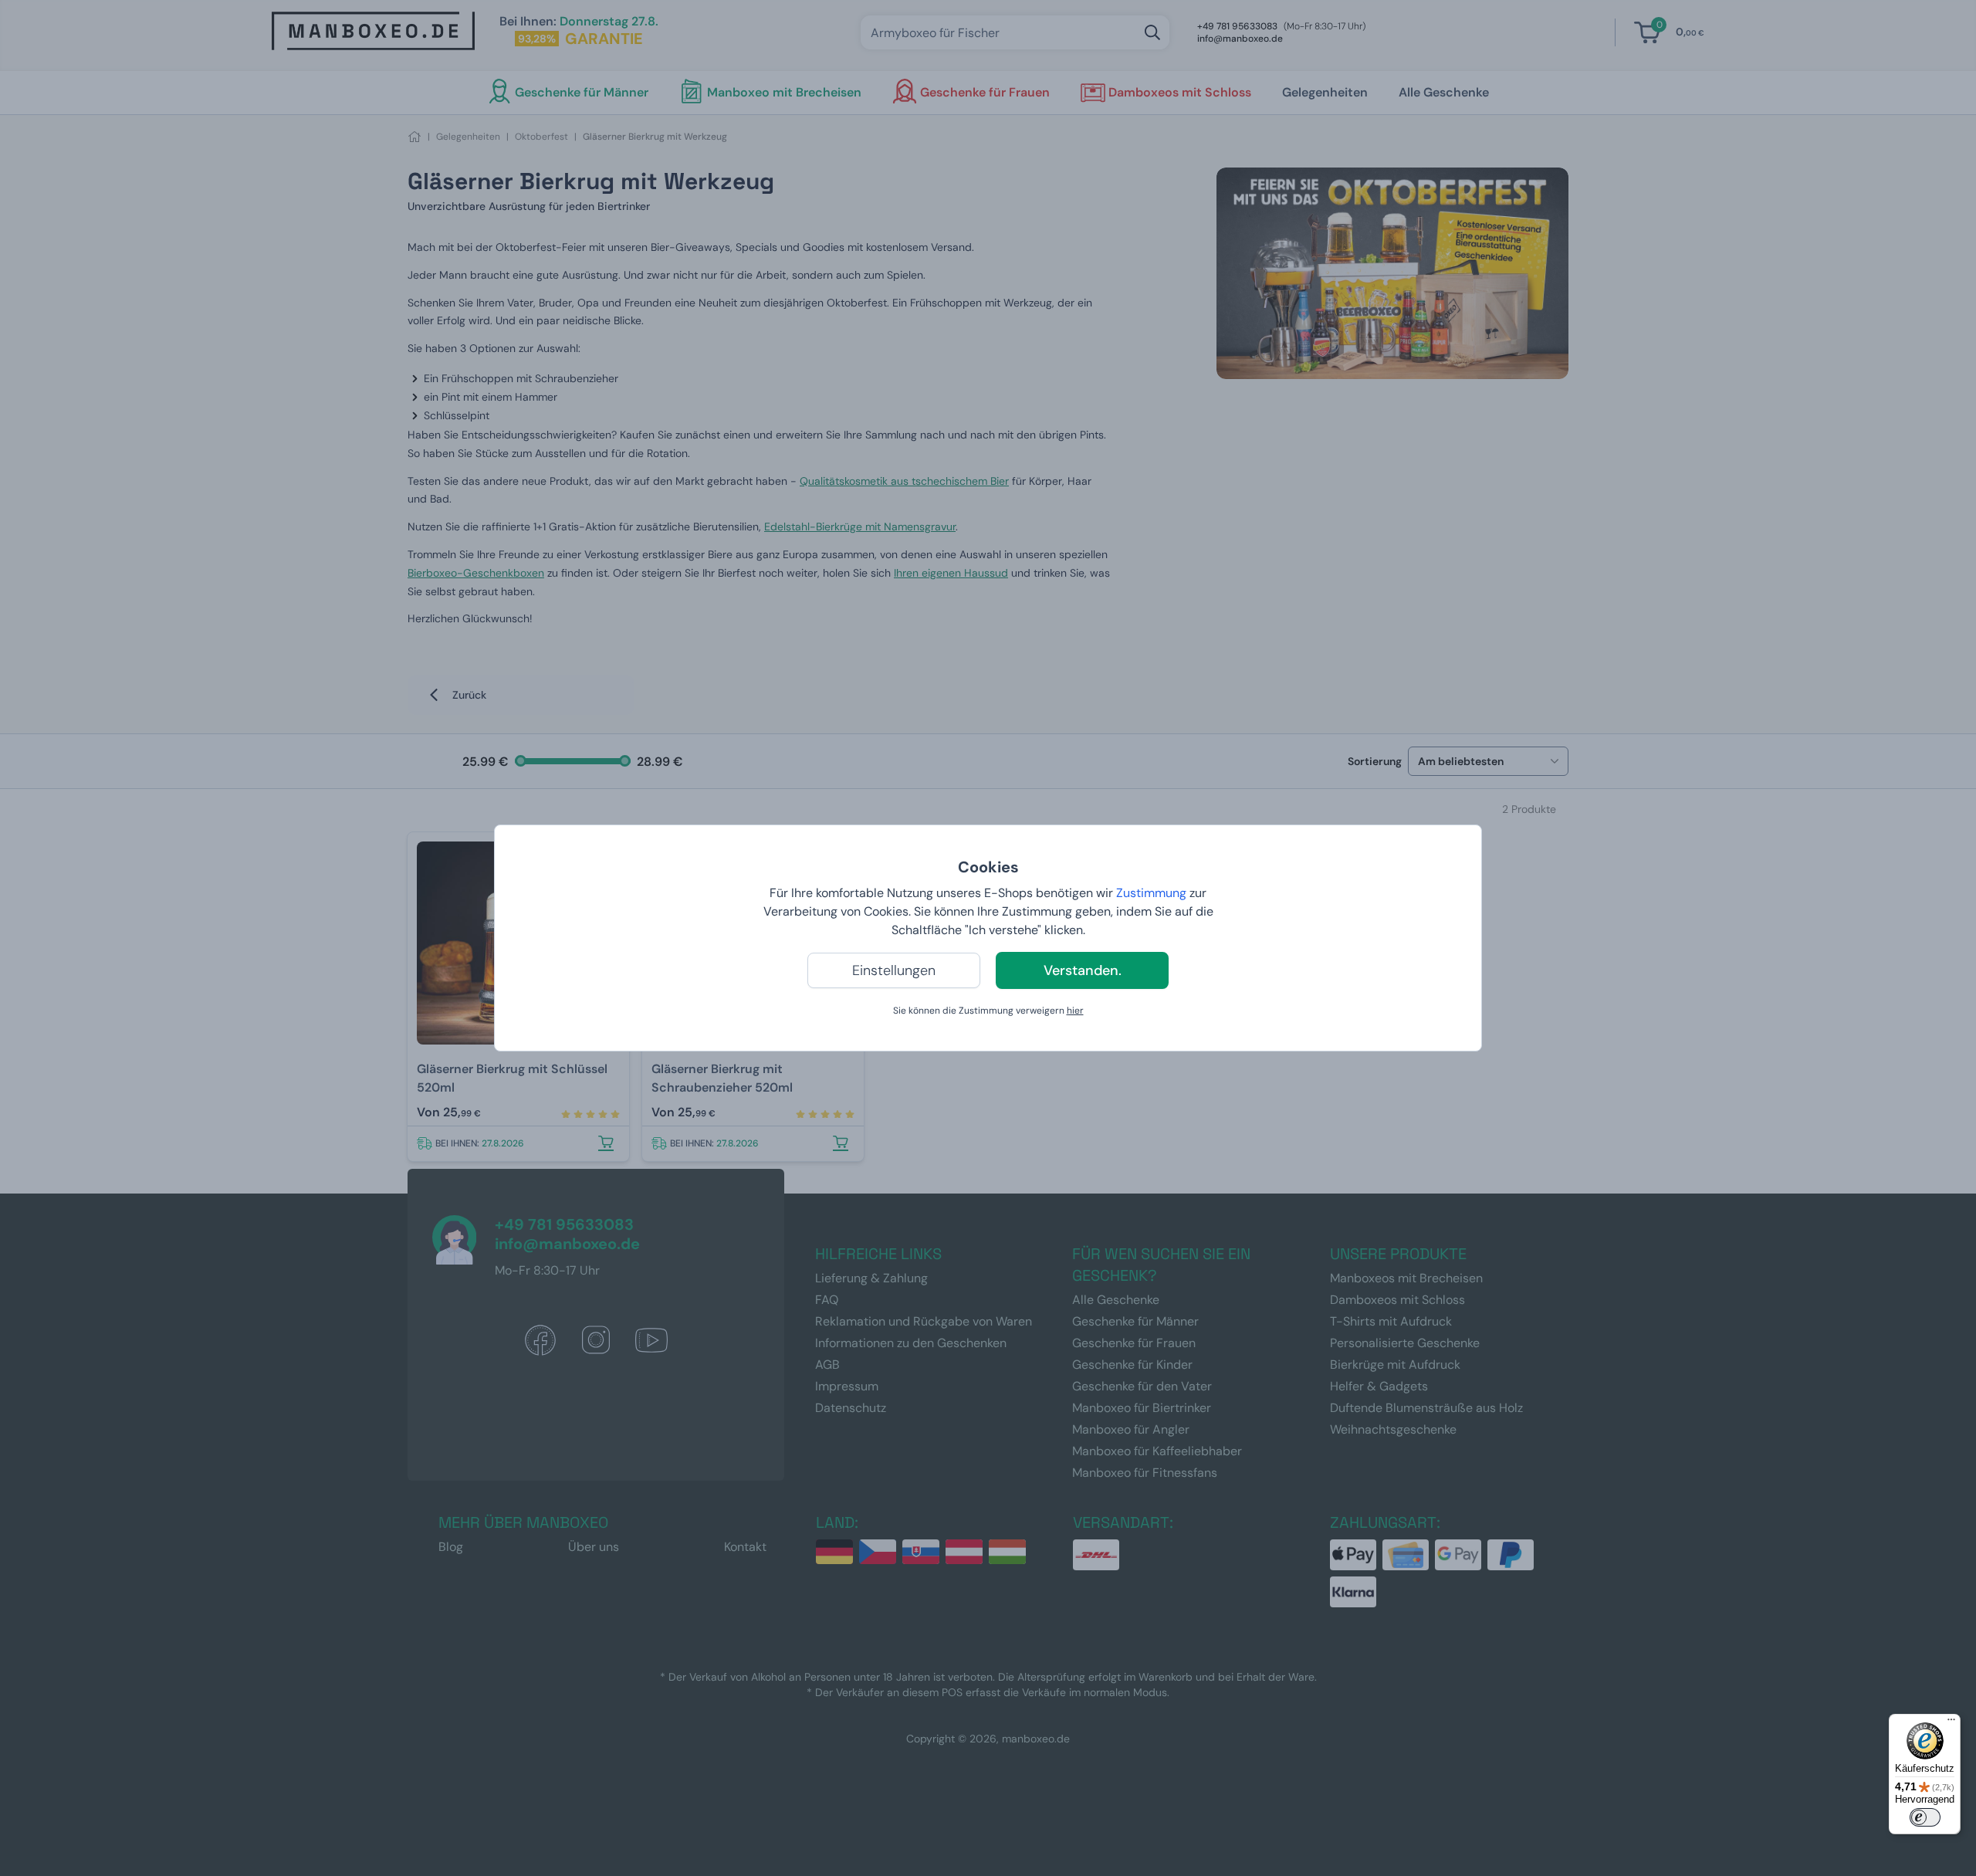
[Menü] (1951, 1723)
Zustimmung (1151, 893)
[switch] (1925, 1817)
